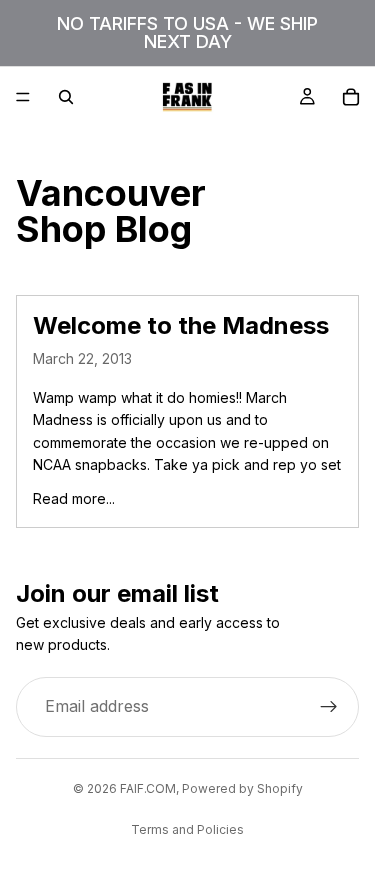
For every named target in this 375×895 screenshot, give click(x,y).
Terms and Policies (187, 829)
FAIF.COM (148, 788)
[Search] (66, 97)
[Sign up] (329, 707)
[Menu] (23, 97)
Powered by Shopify (242, 788)
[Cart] (351, 97)
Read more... (74, 498)
